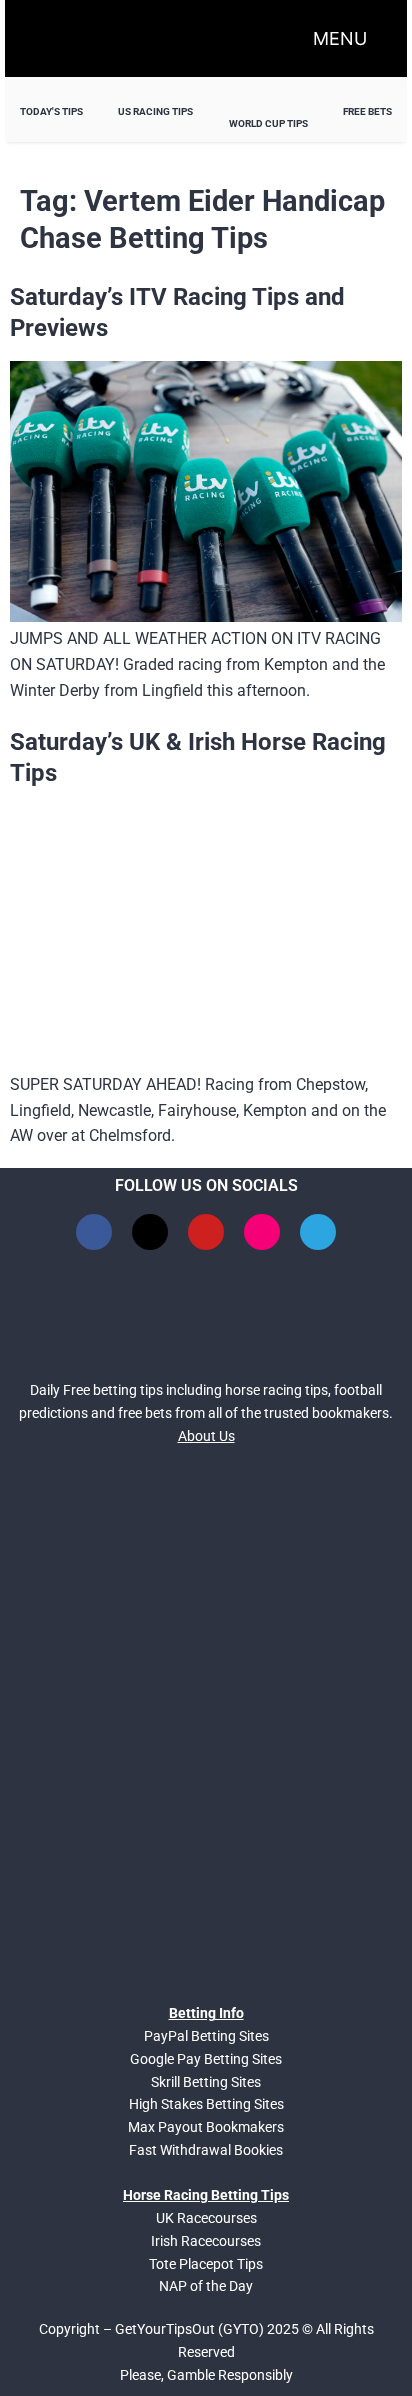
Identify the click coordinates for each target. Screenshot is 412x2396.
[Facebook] (94, 1232)
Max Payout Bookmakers (206, 2127)
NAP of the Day (206, 2286)
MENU (340, 38)
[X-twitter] (150, 1232)
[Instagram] (262, 1232)
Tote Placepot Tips (206, 2264)
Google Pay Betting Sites (206, 2059)
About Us (206, 1436)
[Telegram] (318, 1232)
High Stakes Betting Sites (206, 2104)
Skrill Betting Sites (206, 2082)
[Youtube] (206, 1232)
